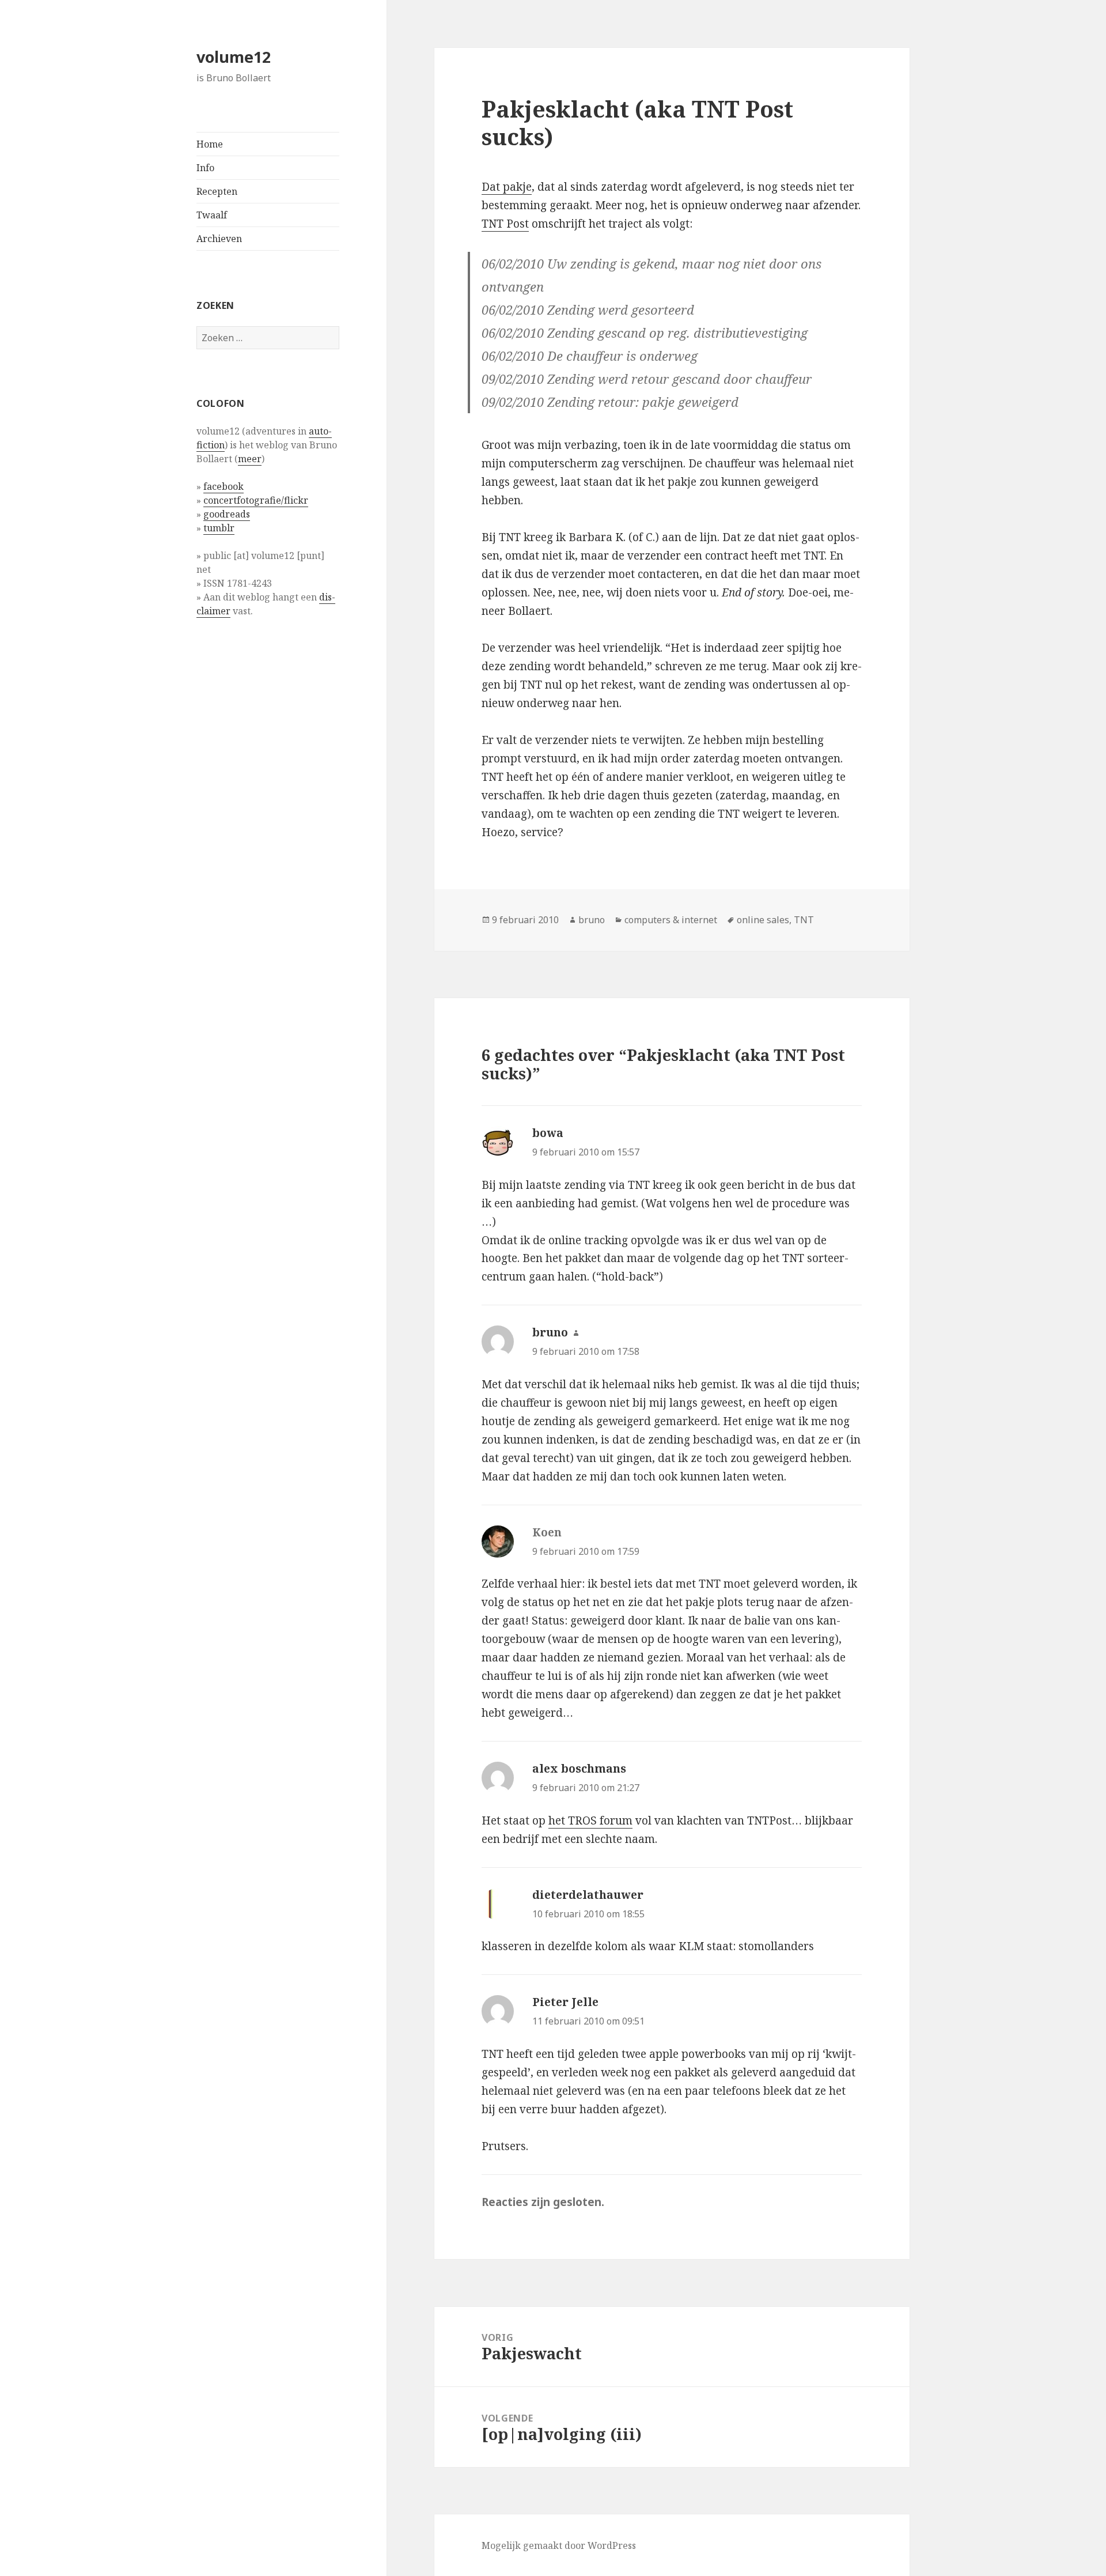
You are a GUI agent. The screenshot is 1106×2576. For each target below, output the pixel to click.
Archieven (219, 239)
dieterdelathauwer (588, 1895)
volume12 (234, 57)
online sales (763, 920)
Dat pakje (507, 187)
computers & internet (671, 920)
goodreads (227, 514)
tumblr (219, 528)
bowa (548, 1133)
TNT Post (505, 224)
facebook (224, 486)
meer (250, 459)
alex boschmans (579, 1769)
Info (205, 168)
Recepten (217, 191)
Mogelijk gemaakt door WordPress (559, 2545)
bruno (592, 920)
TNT (804, 920)
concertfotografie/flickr (256, 500)
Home (210, 144)
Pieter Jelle (565, 2002)
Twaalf (212, 215)
